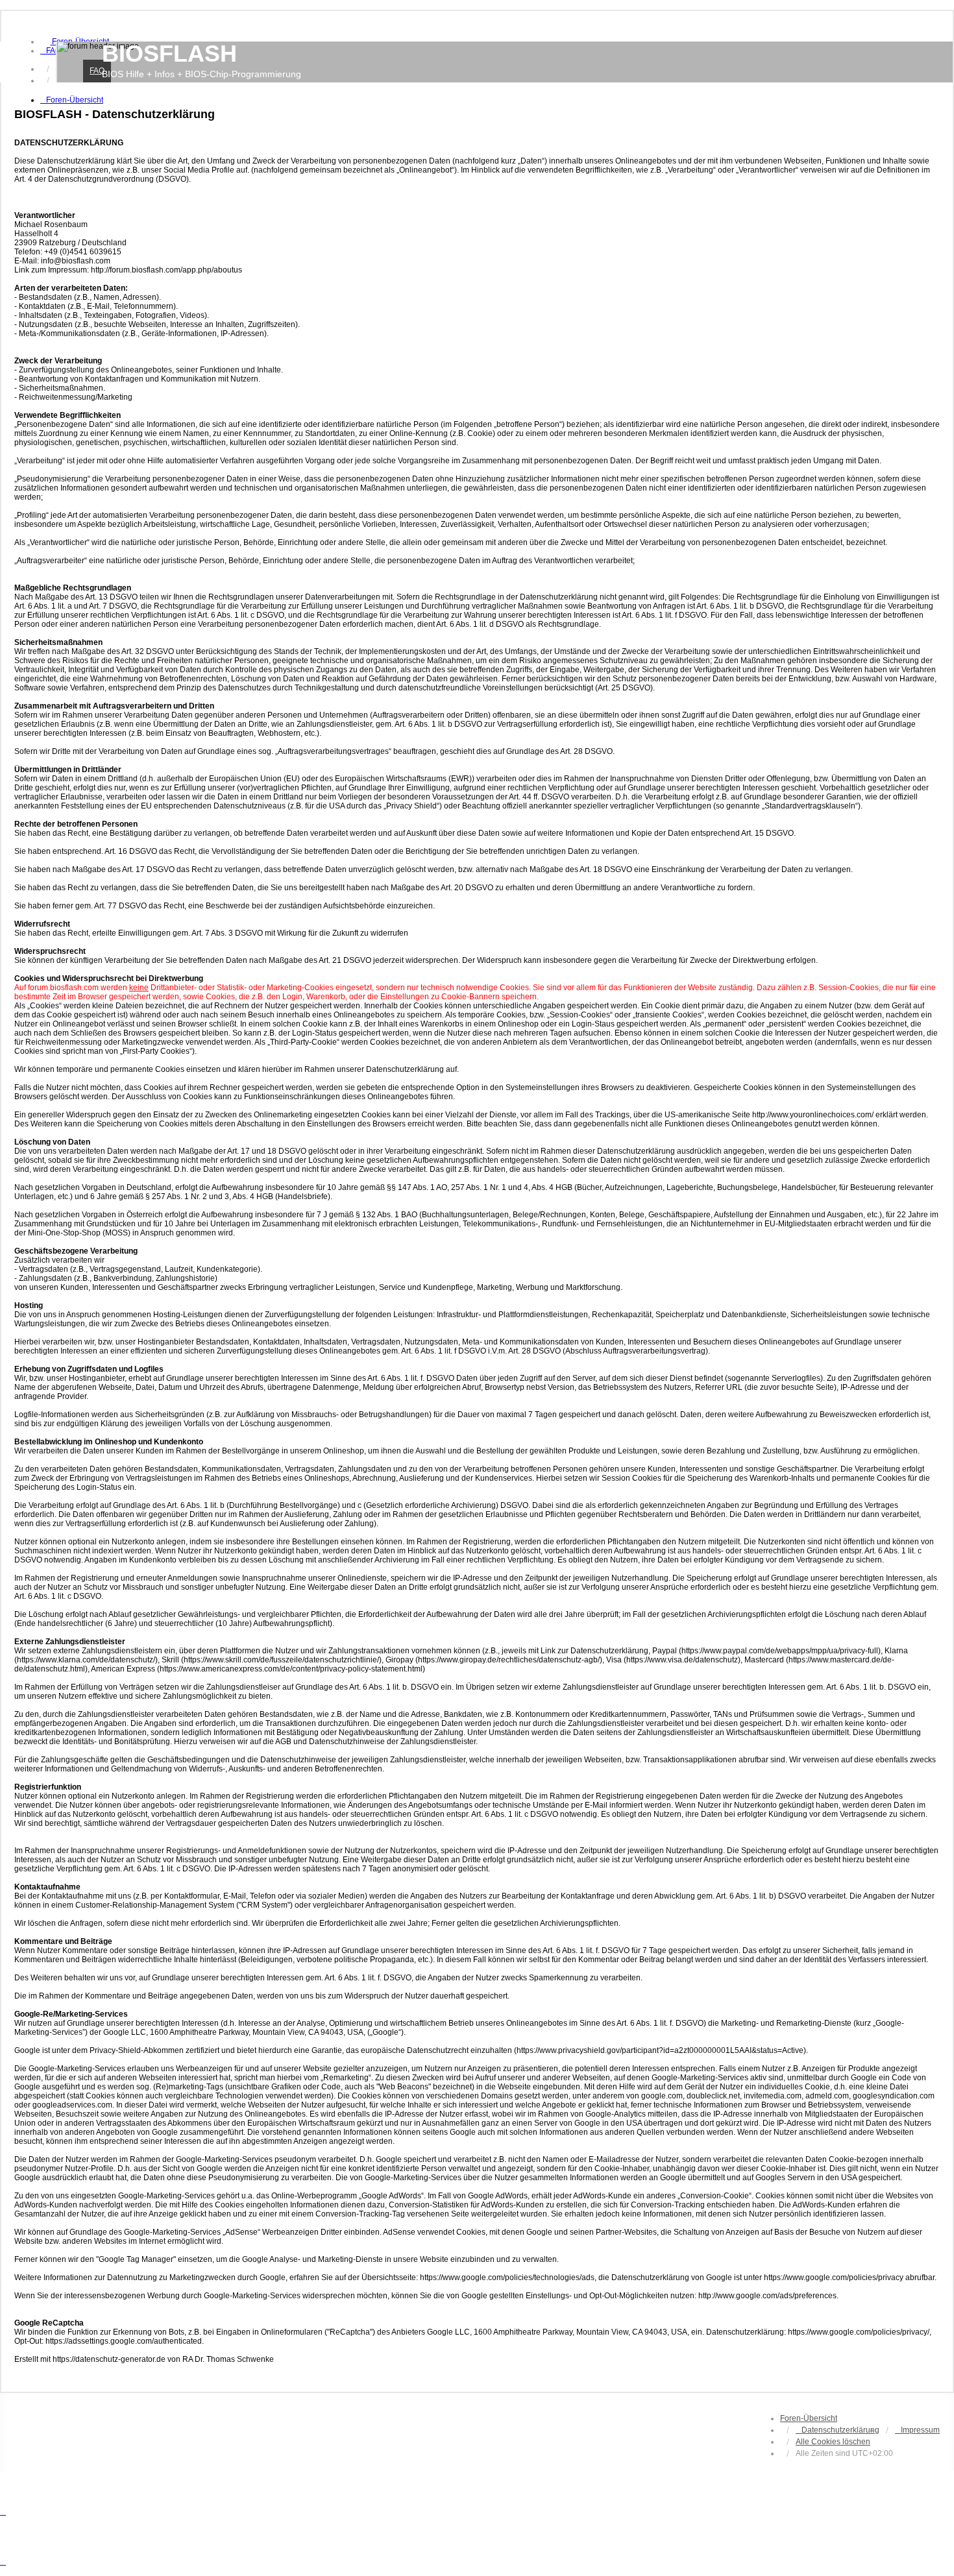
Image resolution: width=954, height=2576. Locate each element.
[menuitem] (51, 51)
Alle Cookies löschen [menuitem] (833, 2442)
